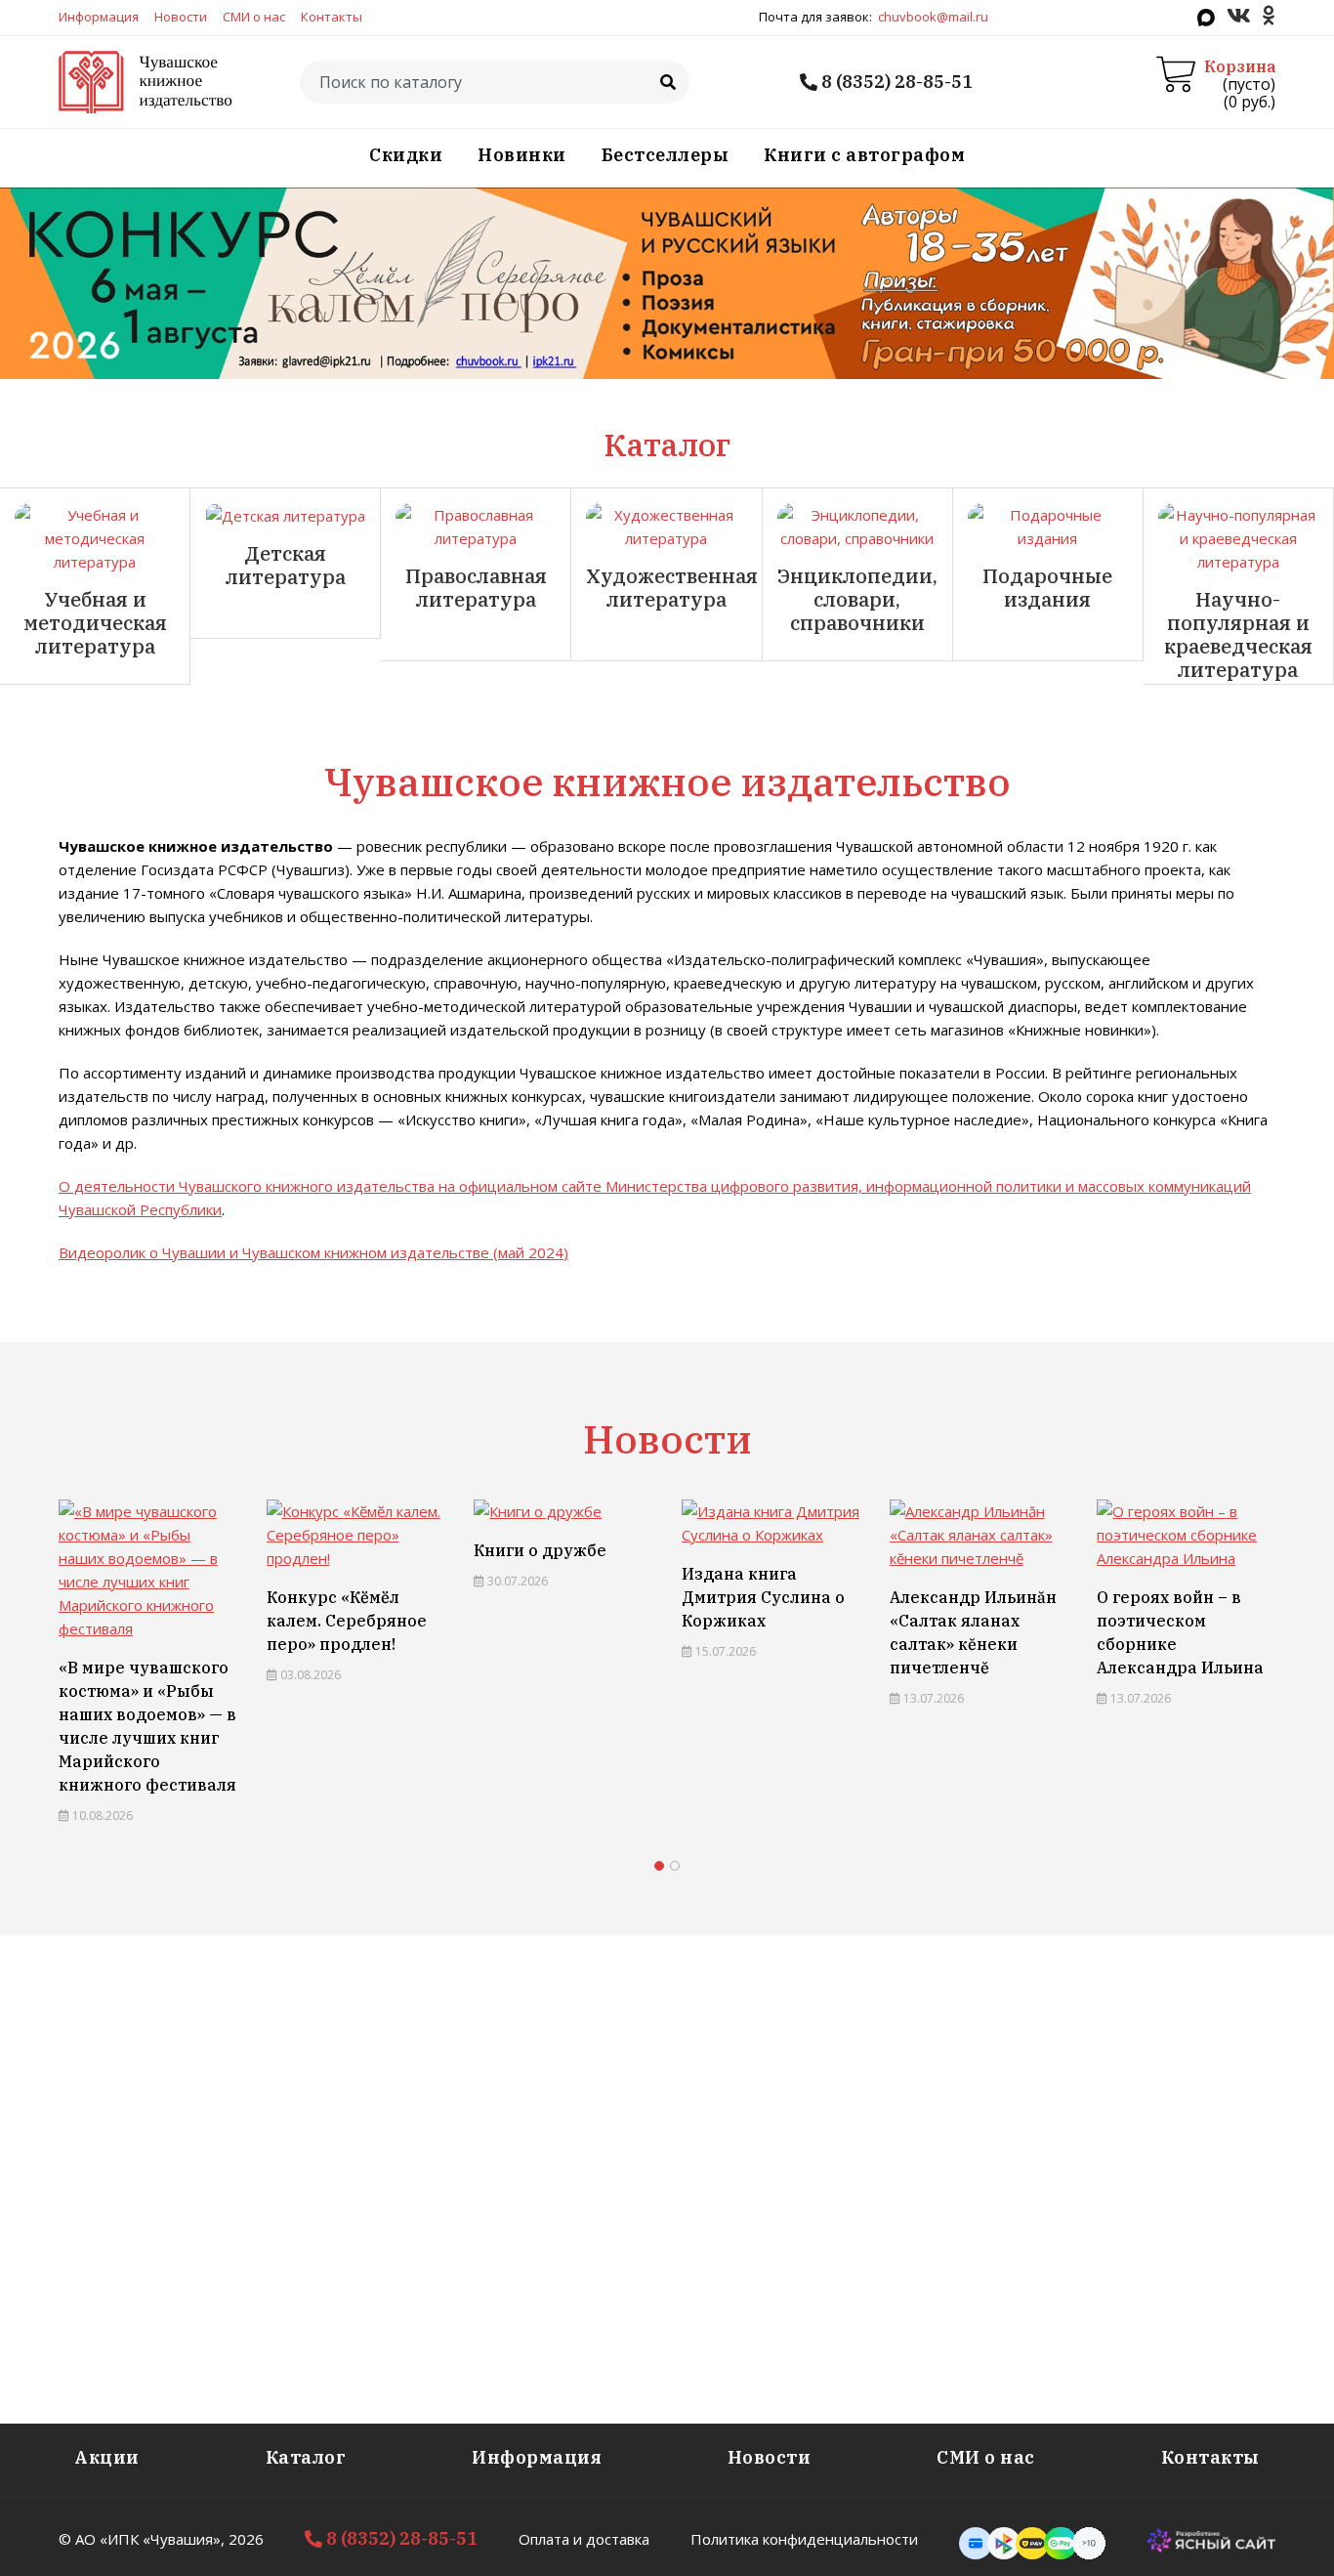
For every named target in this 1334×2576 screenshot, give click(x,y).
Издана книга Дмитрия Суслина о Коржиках (556, 1597)
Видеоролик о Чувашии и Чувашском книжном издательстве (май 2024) (313, 1252)
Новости (181, 17)
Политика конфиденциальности (804, 2539)
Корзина (1240, 66)
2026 (246, 2539)
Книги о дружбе (333, 1550)
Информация (99, 17)
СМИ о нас (254, 17)
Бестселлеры (666, 155)
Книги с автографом (864, 155)
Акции (107, 2457)
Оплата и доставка (584, 2539)
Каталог (306, 2457)
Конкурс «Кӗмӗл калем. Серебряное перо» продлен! (140, 1621)
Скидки (406, 155)
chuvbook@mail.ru (933, 17)
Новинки (522, 155)
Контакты (332, 17)
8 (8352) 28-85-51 (895, 82)
